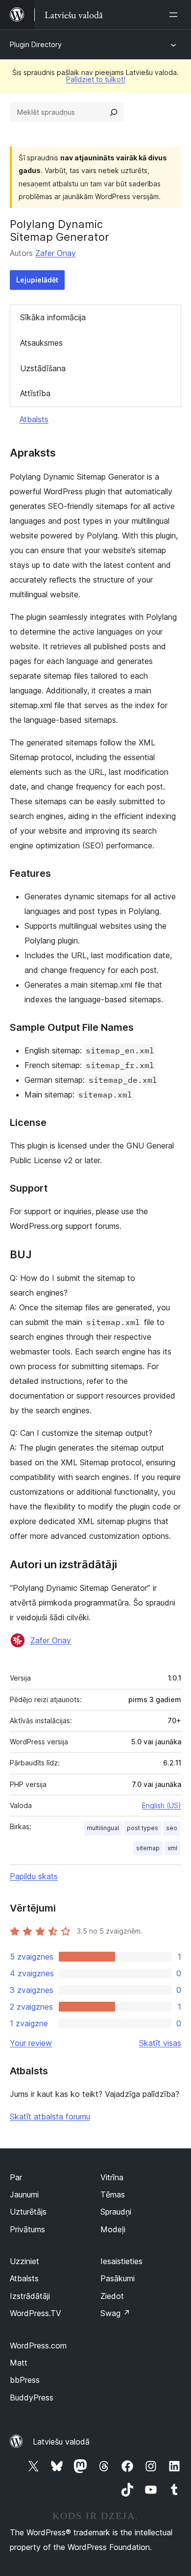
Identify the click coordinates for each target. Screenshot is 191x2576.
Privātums (27, 2229)
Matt (19, 2363)
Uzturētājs (28, 2212)
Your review (31, 2043)
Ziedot (112, 2296)
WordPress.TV (36, 2313)
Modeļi (113, 2229)
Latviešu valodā (61, 2442)
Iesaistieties (121, 2261)
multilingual (103, 1828)
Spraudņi (116, 2212)
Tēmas (113, 2194)
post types (143, 1828)
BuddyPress (32, 2397)
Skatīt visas (160, 2043)
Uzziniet (24, 2261)
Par (16, 2177)
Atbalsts (34, 419)
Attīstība (35, 393)
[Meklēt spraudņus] (114, 112)
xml (172, 1848)
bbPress (25, 2380)
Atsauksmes (41, 343)
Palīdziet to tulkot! (96, 79)
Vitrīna (112, 2177)
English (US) (162, 1805)
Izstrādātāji (30, 2296)
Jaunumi (24, 2194)
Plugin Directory (36, 44)
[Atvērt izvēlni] (175, 15)
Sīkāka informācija (53, 317)
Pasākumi (118, 2278)
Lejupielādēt (37, 280)
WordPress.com (38, 2346)
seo (172, 1828)
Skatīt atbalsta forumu (50, 2117)
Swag (115, 2313)
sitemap (148, 1848)
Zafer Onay (56, 253)
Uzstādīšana (43, 368)
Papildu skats (34, 1876)
